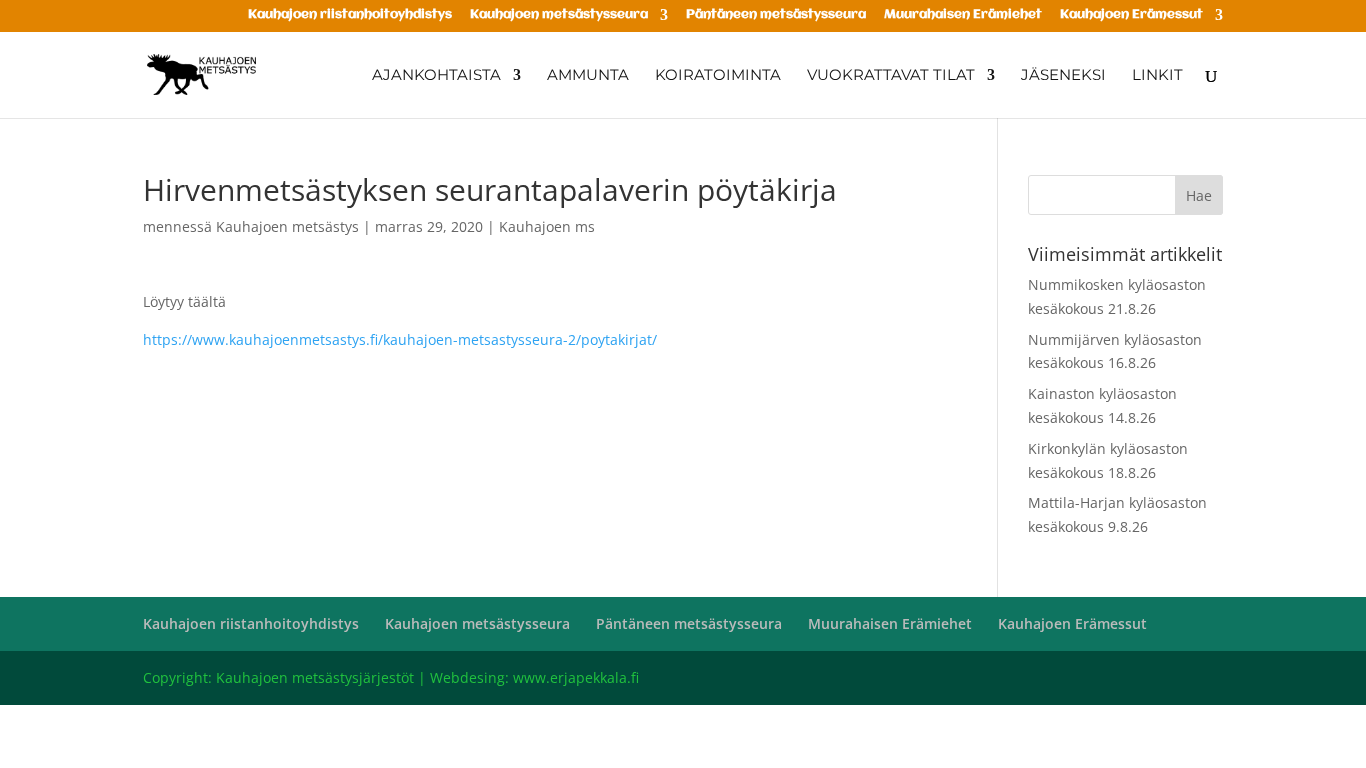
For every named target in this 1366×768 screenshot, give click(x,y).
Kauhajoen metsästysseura (559, 15)
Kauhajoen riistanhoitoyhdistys (350, 15)
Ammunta (588, 76)
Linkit (1157, 76)
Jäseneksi (1063, 76)
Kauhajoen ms (547, 226)
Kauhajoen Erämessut (1131, 15)
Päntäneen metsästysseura (776, 15)
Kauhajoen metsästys (287, 226)
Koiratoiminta (718, 76)
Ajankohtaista (436, 76)
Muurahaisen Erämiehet (963, 15)
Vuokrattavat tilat (891, 76)
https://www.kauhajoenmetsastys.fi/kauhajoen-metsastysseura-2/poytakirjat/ (400, 339)
